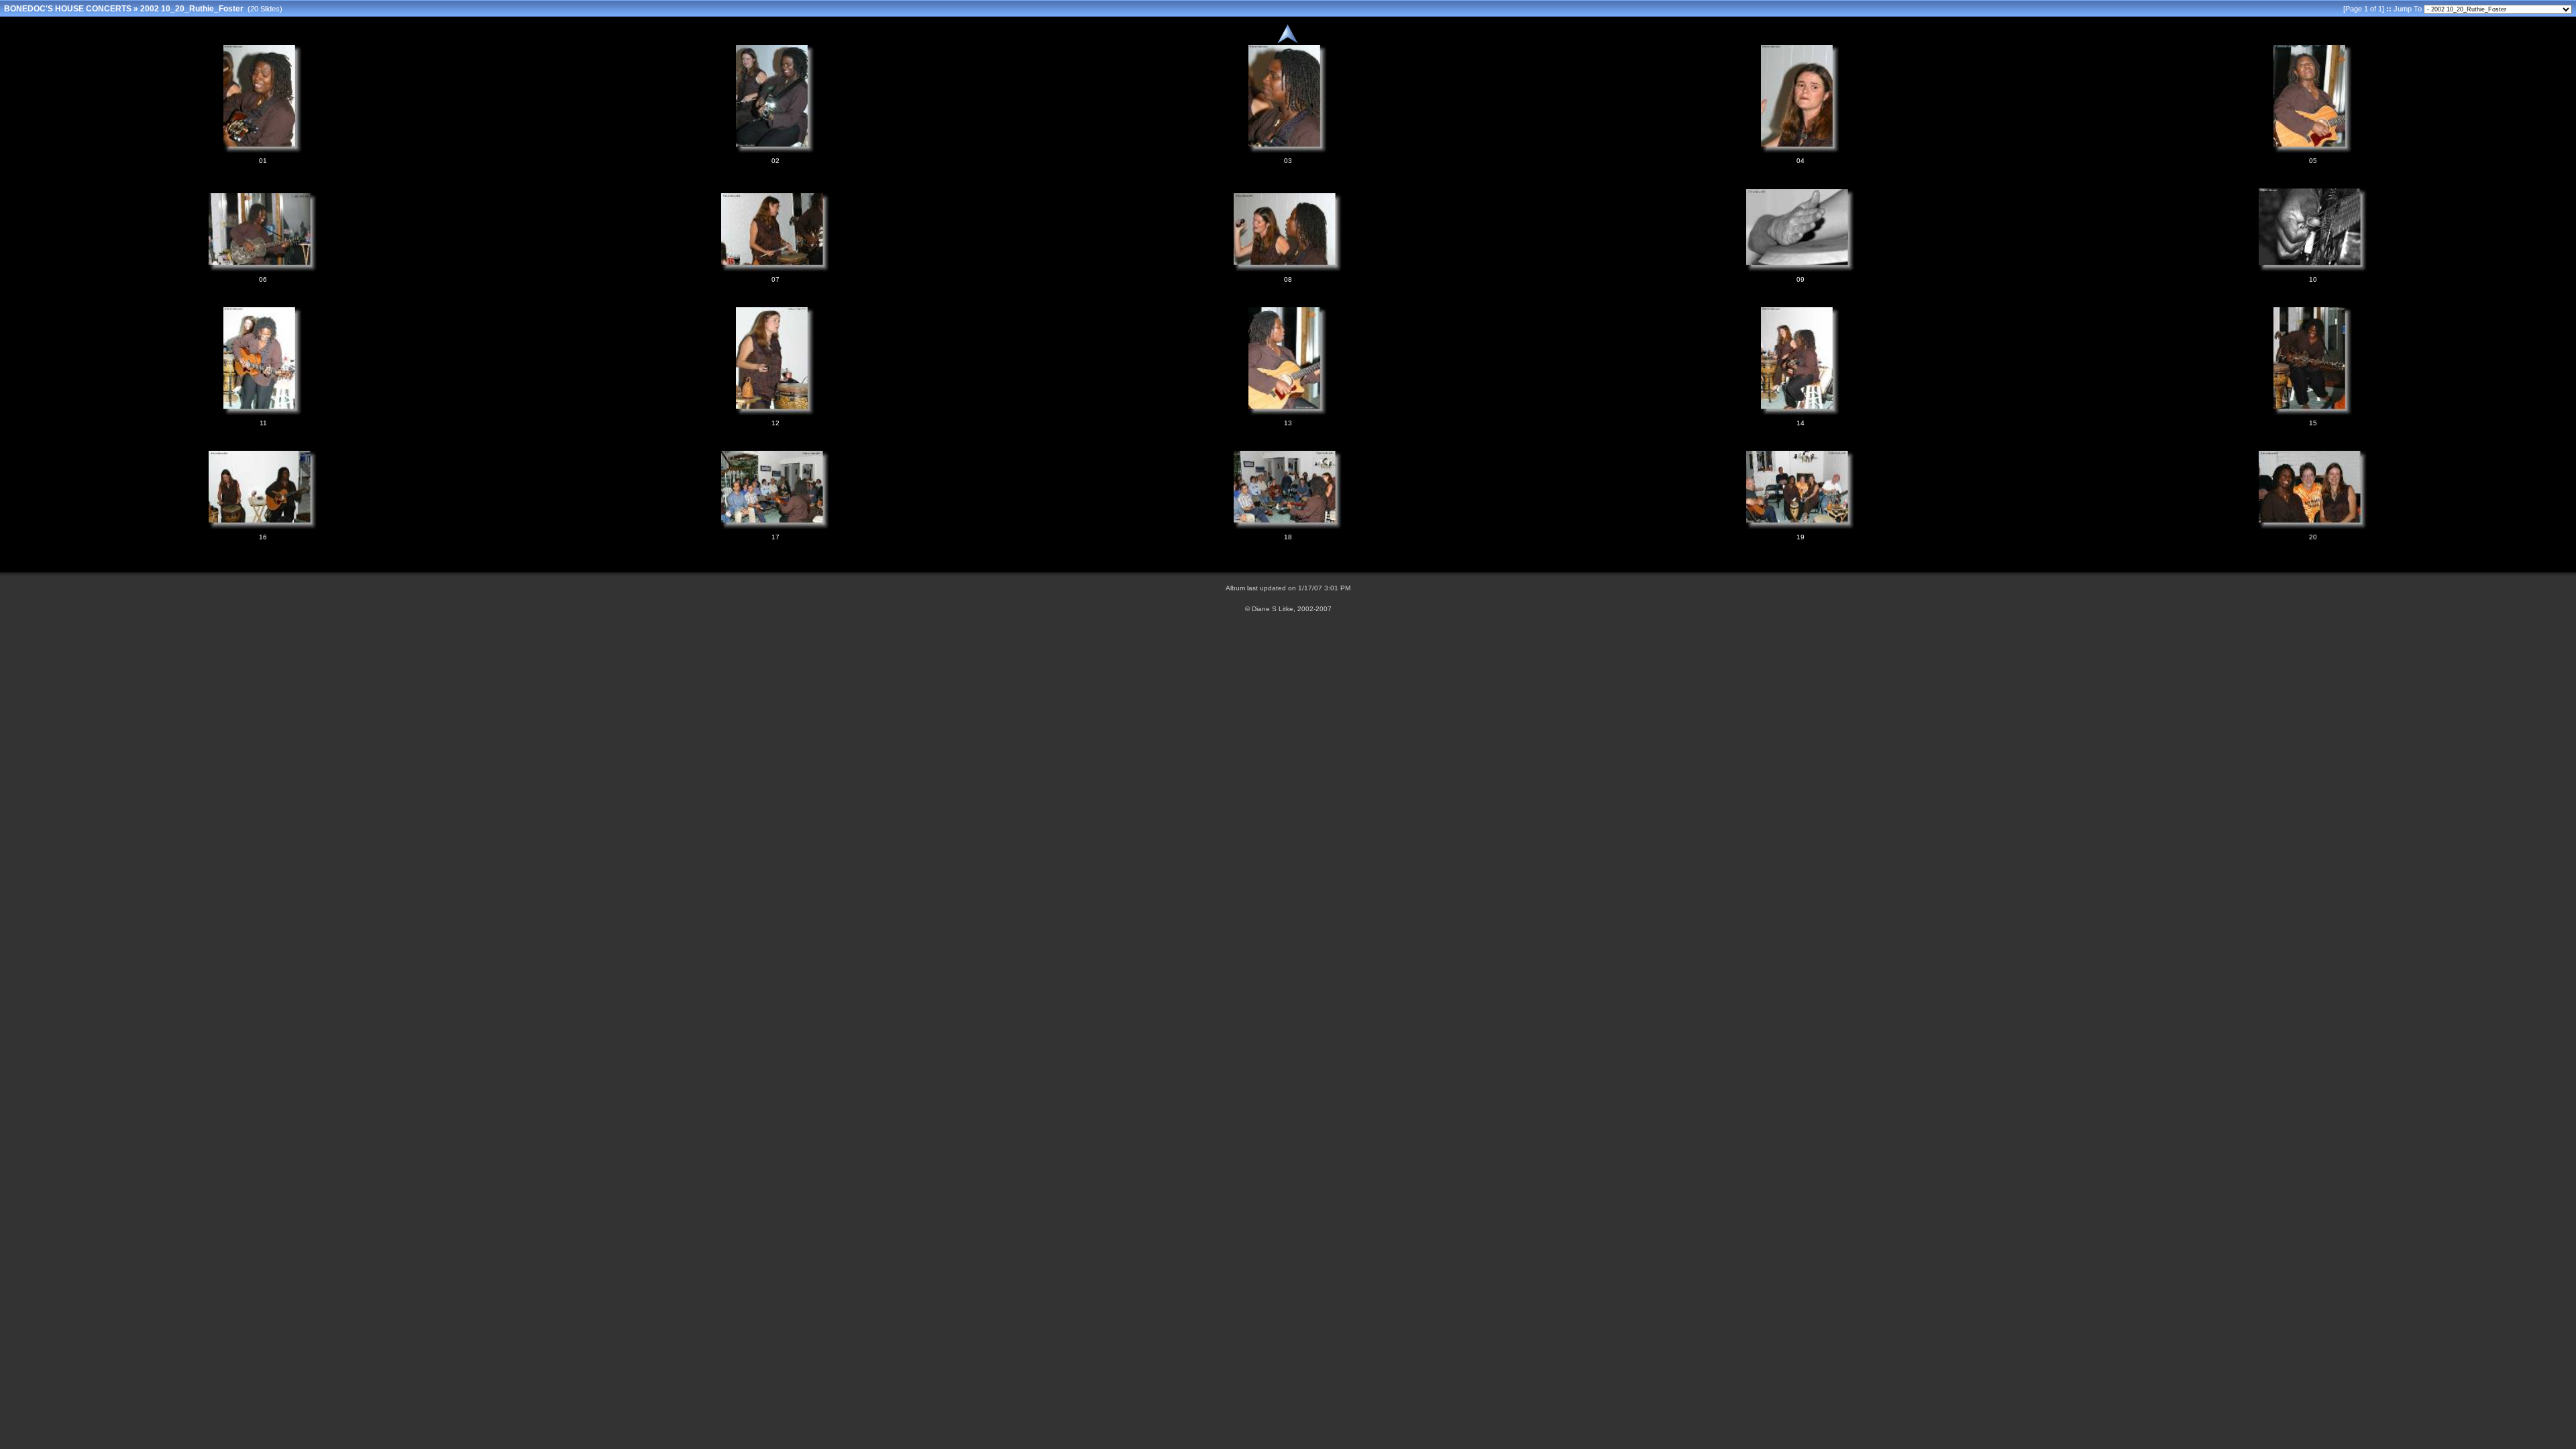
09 (1801, 279)
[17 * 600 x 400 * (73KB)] (775, 527)
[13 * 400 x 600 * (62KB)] (1288, 413)
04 (1801, 161)
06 (263, 279)
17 (775, 537)
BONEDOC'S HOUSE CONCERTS (68, 9)
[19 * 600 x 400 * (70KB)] (1801, 527)
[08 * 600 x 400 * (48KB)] (1288, 270)
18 (1288, 537)
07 (775, 279)
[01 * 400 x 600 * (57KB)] (263, 151)
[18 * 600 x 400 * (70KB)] (1288, 527)
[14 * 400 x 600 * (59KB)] (1801, 413)
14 (1801, 423)
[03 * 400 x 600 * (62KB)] (1288, 151)
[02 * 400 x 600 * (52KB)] (775, 151)
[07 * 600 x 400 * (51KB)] (775, 270)
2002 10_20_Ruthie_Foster (192, 9)
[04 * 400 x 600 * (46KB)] (1801, 151)
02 (775, 161)
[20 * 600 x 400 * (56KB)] (2313, 527)
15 (2313, 423)
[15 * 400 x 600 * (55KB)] (2313, 413)
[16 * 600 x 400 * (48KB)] (263, 527)
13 (1288, 423)
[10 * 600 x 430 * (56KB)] (2313, 270)
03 (1288, 161)
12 (775, 423)
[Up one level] (1288, 42)
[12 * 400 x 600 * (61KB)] (775, 413)
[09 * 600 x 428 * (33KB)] (1801, 270)
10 (2313, 279)
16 (263, 537)
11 (263, 423)
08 (1288, 279)
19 (1801, 537)
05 (2313, 161)
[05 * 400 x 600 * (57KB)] (2313, 151)
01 (263, 161)
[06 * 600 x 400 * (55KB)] (263, 270)
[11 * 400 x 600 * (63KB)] (263, 413)
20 (2313, 537)
